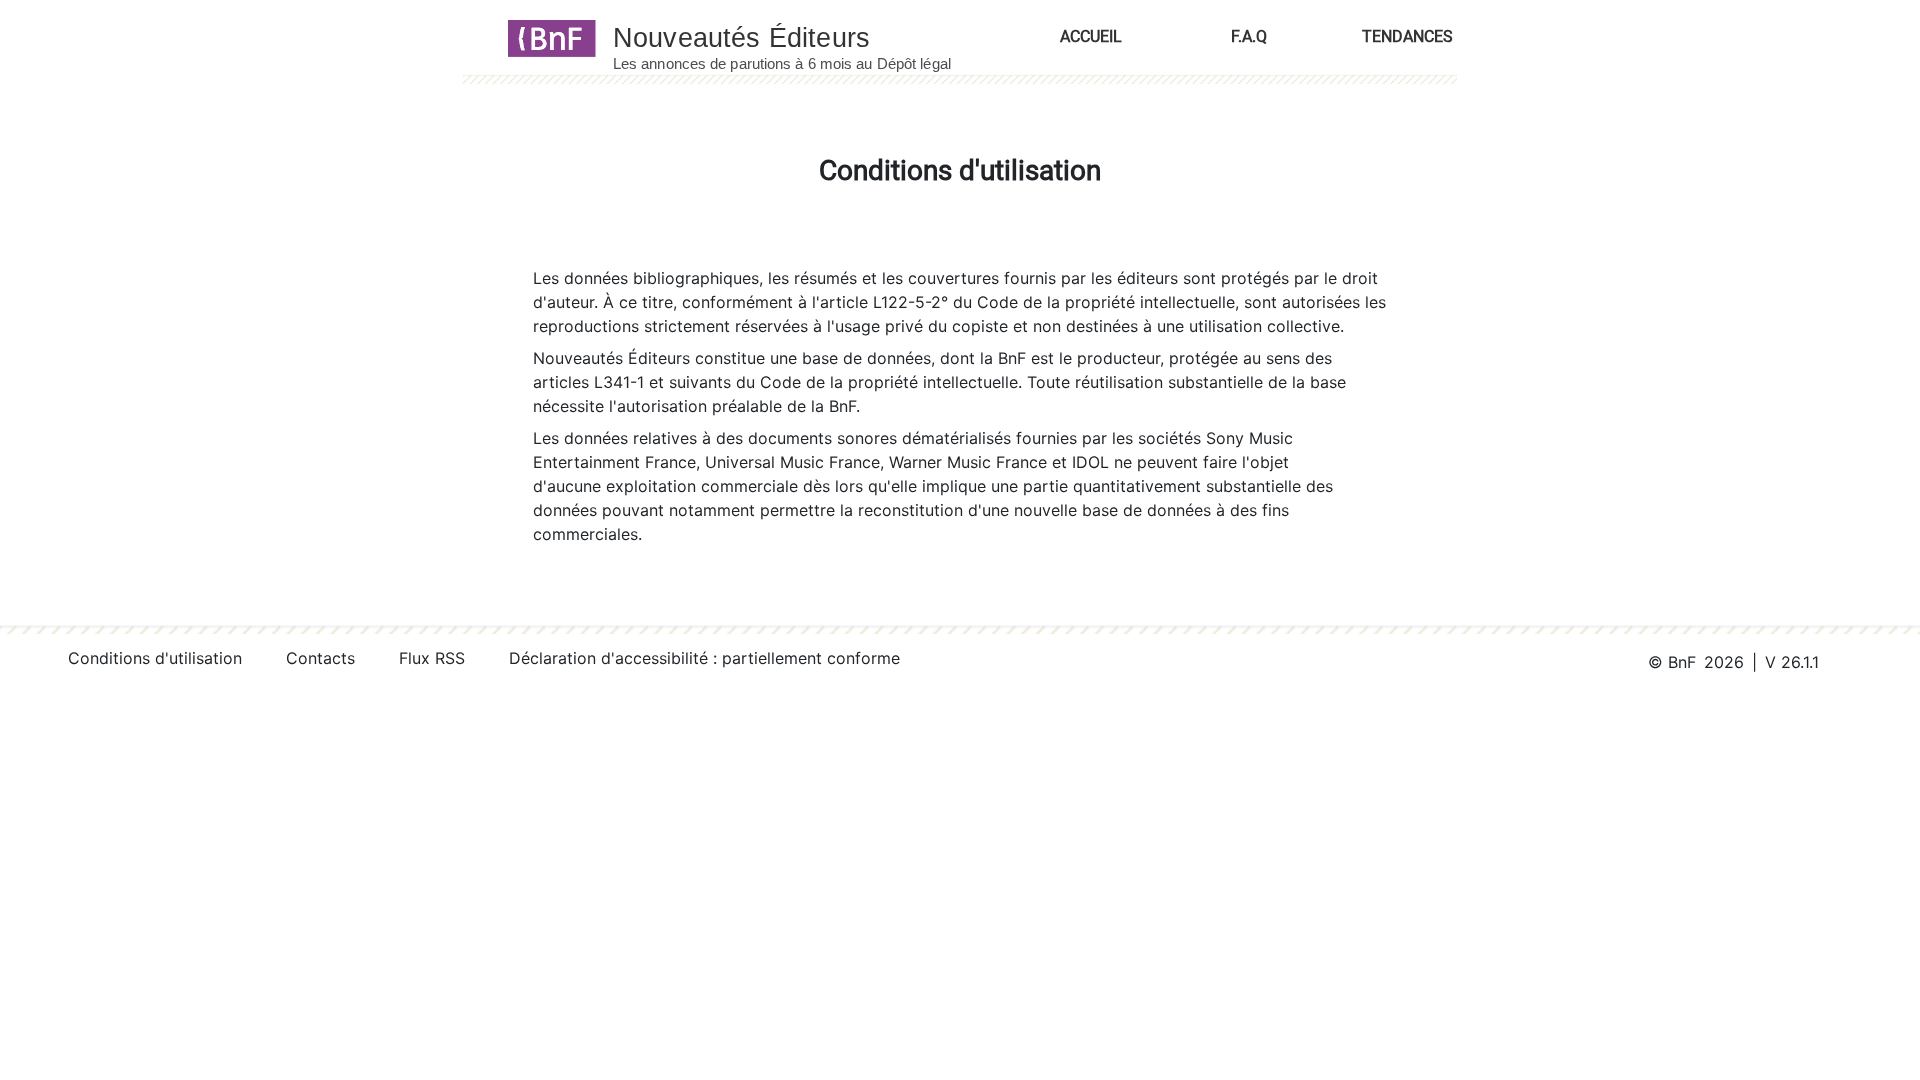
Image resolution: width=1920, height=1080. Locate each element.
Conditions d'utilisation (155, 658)
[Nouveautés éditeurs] (800, 37)
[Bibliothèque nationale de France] (545, 37)
